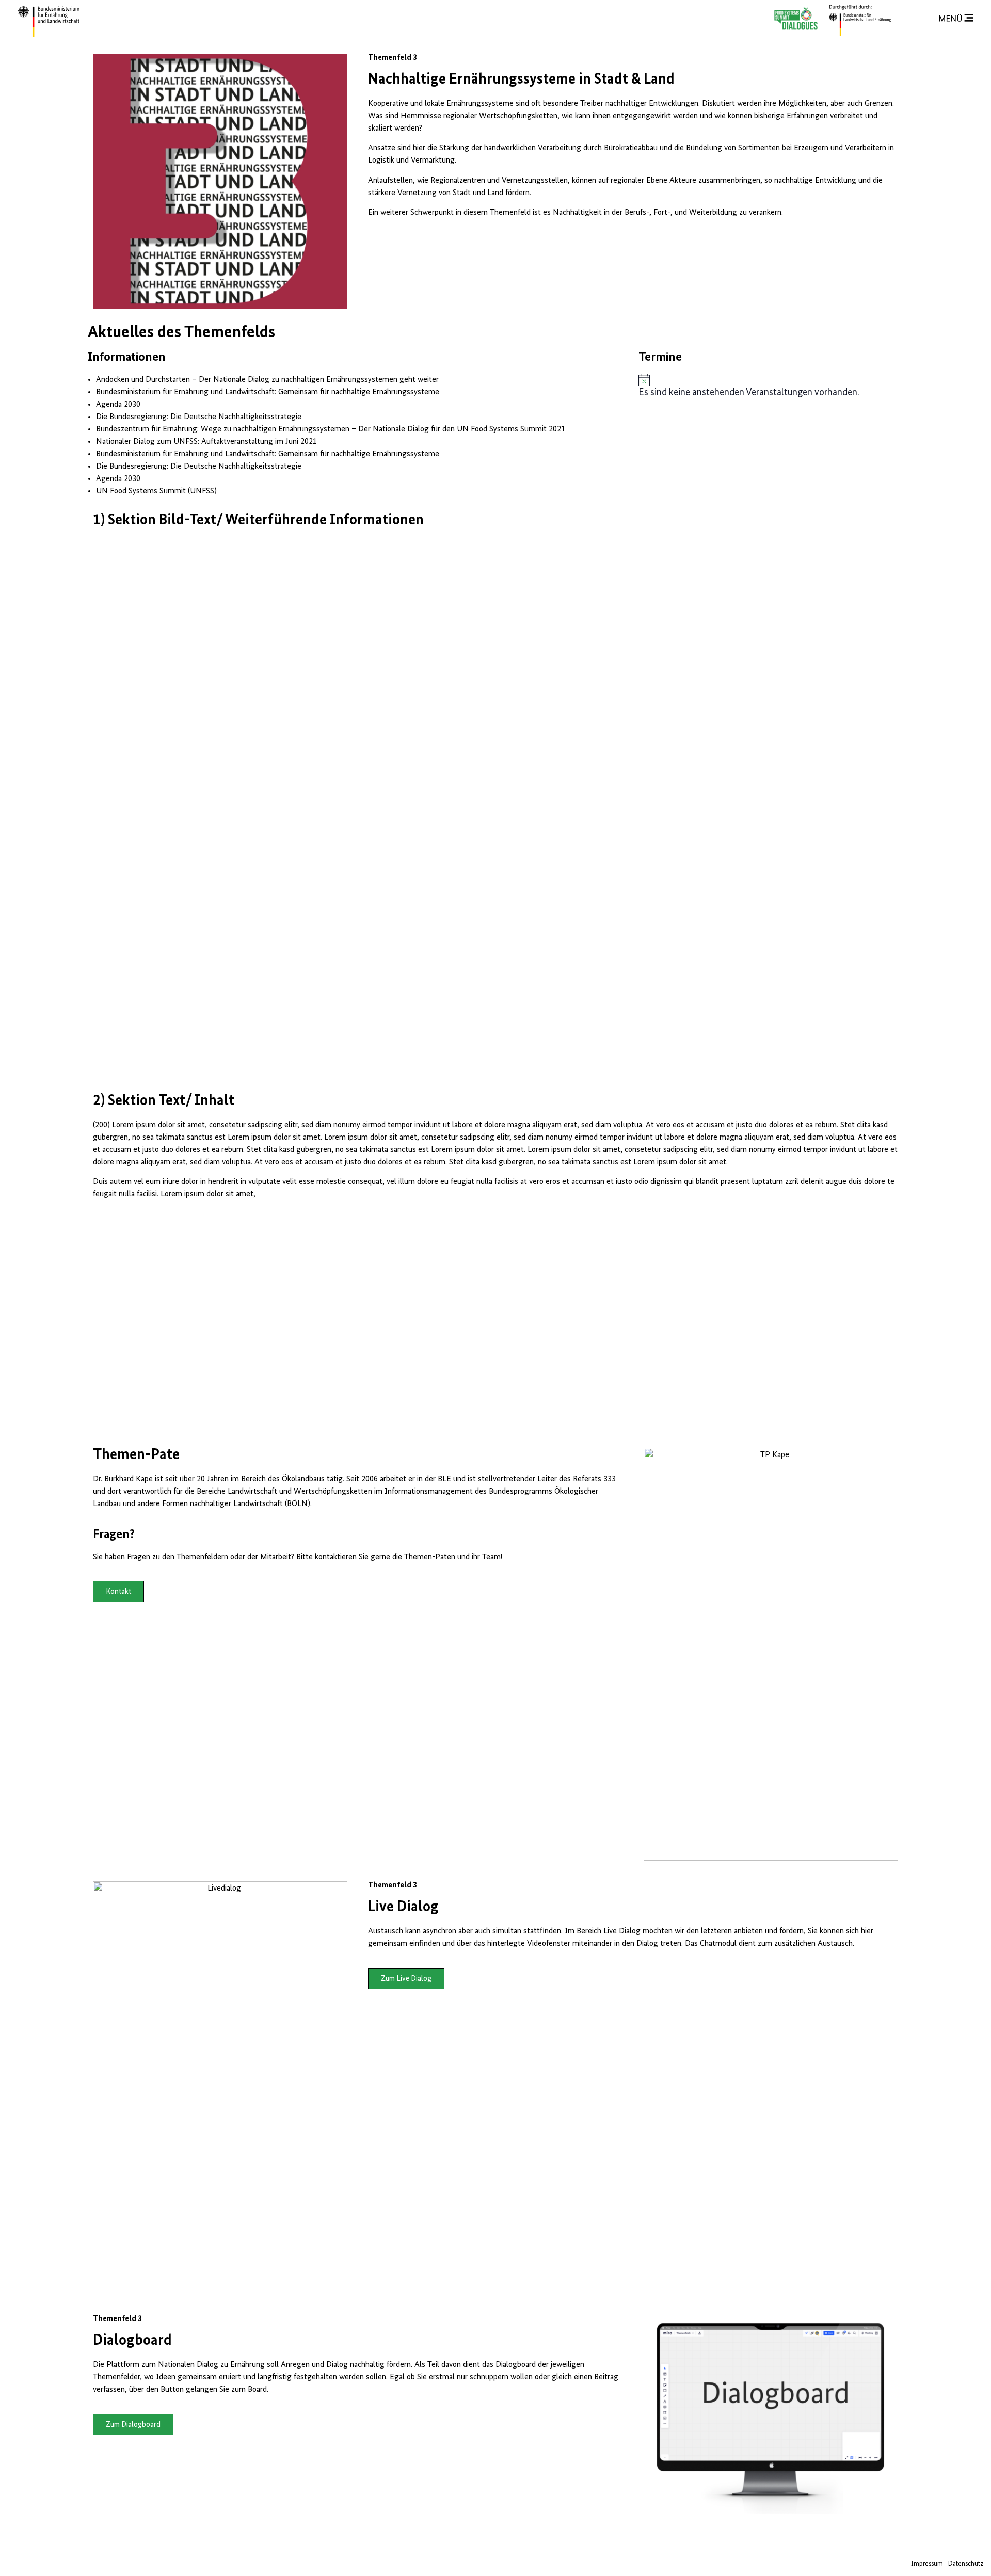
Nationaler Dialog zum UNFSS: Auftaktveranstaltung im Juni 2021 (206, 442)
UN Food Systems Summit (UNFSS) (156, 491)
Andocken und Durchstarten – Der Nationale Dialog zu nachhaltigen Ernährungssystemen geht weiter (267, 380)
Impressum (927, 2564)
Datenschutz (966, 2564)
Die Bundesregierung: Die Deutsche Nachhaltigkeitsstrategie (199, 417)
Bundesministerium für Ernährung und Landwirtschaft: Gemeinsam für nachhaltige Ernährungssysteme (268, 392)
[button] (118, 1591)
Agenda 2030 (118, 405)
